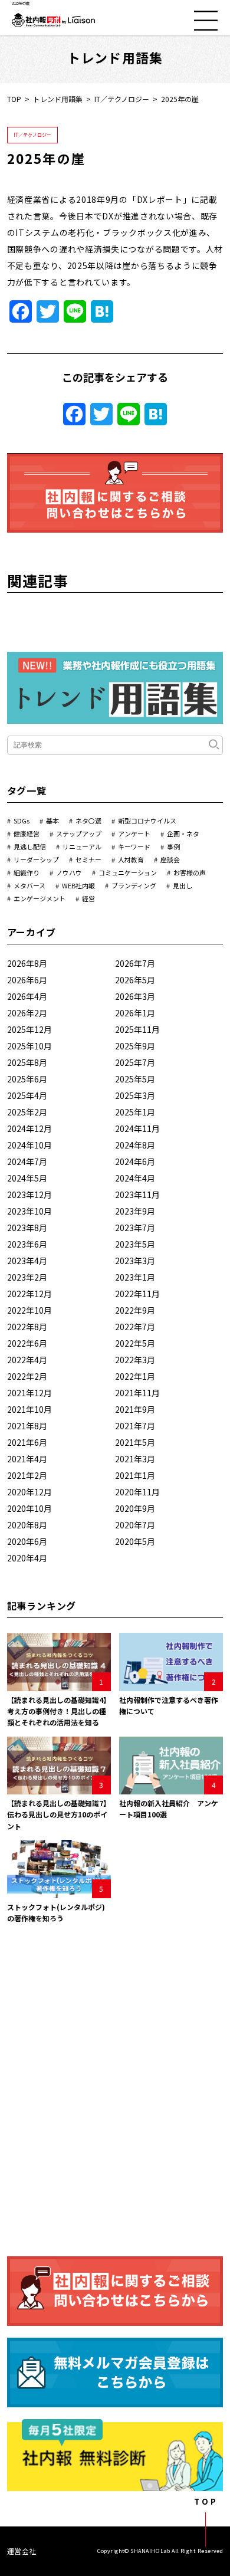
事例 (173, 846)
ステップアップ (79, 833)
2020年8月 (27, 1525)
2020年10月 (29, 1508)
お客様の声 (190, 872)
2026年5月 (135, 980)
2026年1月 (135, 1013)
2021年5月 (135, 1442)
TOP (14, 99)
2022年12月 (29, 1294)
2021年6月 (27, 1442)
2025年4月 (27, 1095)
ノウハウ (69, 872)
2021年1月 (135, 1475)
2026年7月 (135, 963)
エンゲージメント (40, 898)
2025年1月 (135, 1112)
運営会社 (22, 2551)
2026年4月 (27, 996)
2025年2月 (27, 1112)
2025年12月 (29, 1029)
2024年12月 (29, 1128)
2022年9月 (135, 1310)
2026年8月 (27, 963)
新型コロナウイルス (147, 821)
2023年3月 (135, 1261)
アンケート (134, 833)
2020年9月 (135, 1508)
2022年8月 (27, 1327)
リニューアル (82, 846)
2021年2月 (27, 1475)
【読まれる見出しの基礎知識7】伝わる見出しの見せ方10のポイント (59, 1814)
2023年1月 (135, 1277)
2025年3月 (135, 1095)
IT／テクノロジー (122, 99)
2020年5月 (135, 1541)
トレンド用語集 (58, 99)
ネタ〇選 (88, 821)
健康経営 (27, 833)
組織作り (27, 872)
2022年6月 (27, 1343)
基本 (52, 821)
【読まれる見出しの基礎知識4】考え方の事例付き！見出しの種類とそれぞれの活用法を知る (59, 1711)
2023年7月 (135, 1228)
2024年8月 (135, 1145)
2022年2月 (27, 1376)
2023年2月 (27, 1277)
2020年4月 (27, 1558)
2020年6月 (27, 1541)
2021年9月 (135, 1409)
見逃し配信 (30, 846)
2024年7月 (27, 1161)
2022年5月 (135, 1343)
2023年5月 (135, 1244)
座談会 (170, 859)
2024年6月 (135, 1161)
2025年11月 (137, 1029)
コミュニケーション (128, 872)
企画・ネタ (183, 833)
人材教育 (131, 859)
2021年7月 (135, 1426)
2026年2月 (27, 1013)
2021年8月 (27, 1426)
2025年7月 (135, 1062)
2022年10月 (29, 1310)
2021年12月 (29, 1393)
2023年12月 (29, 1195)
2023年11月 (137, 1195)
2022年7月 (135, 1327)
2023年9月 (135, 1211)
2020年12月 (29, 1492)
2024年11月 (137, 1128)
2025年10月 (29, 1046)
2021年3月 (135, 1459)
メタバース (29, 885)
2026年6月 (27, 980)
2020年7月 (135, 1525)
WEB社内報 (78, 885)
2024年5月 (27, 1178)
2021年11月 (137, 1393)
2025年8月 (27, 1062)
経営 (88, 898)
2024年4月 (135, 1178)
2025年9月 (135, 1046)
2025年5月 (135, 1079)
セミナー (88, 859)
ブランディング (134, 885)
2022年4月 (27, 1360)
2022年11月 (137, 1294)
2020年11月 (137, 1492)
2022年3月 (135, 1360)
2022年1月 (135, 1376)
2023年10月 (29, 1211)
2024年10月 (29, 1145)
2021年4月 (27, 1459)
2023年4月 (27, 1261)
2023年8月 (27, 1228)
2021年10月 (29, 1409)
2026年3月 (135, 996)
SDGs (22, 821)
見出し (183, 885)
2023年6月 (27, 1244)
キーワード (134, 846)
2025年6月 (27, 1079)
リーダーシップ (36, 859)
